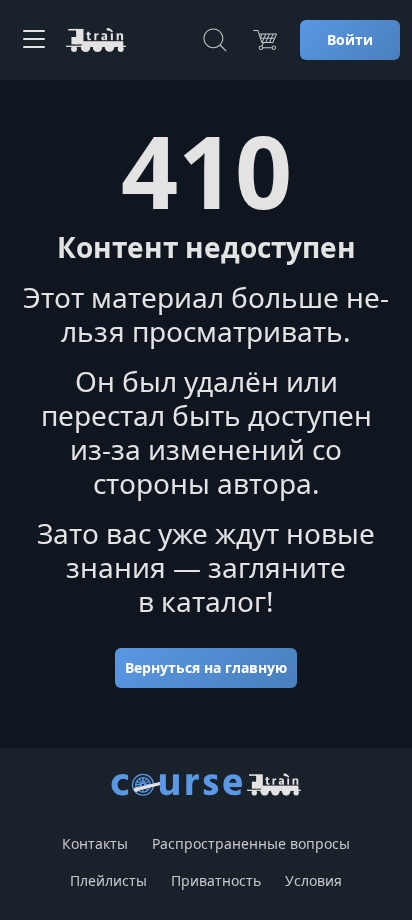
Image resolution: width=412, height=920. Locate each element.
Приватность (216, 880)
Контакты (95, 843)
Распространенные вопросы (251, 843)
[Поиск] (215, 40)
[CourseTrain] (96, 40)
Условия (313, 880)
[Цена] (265, 40)
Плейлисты (108, 880)
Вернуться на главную (206, 667)
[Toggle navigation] (34, 40)
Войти (350, 39)
